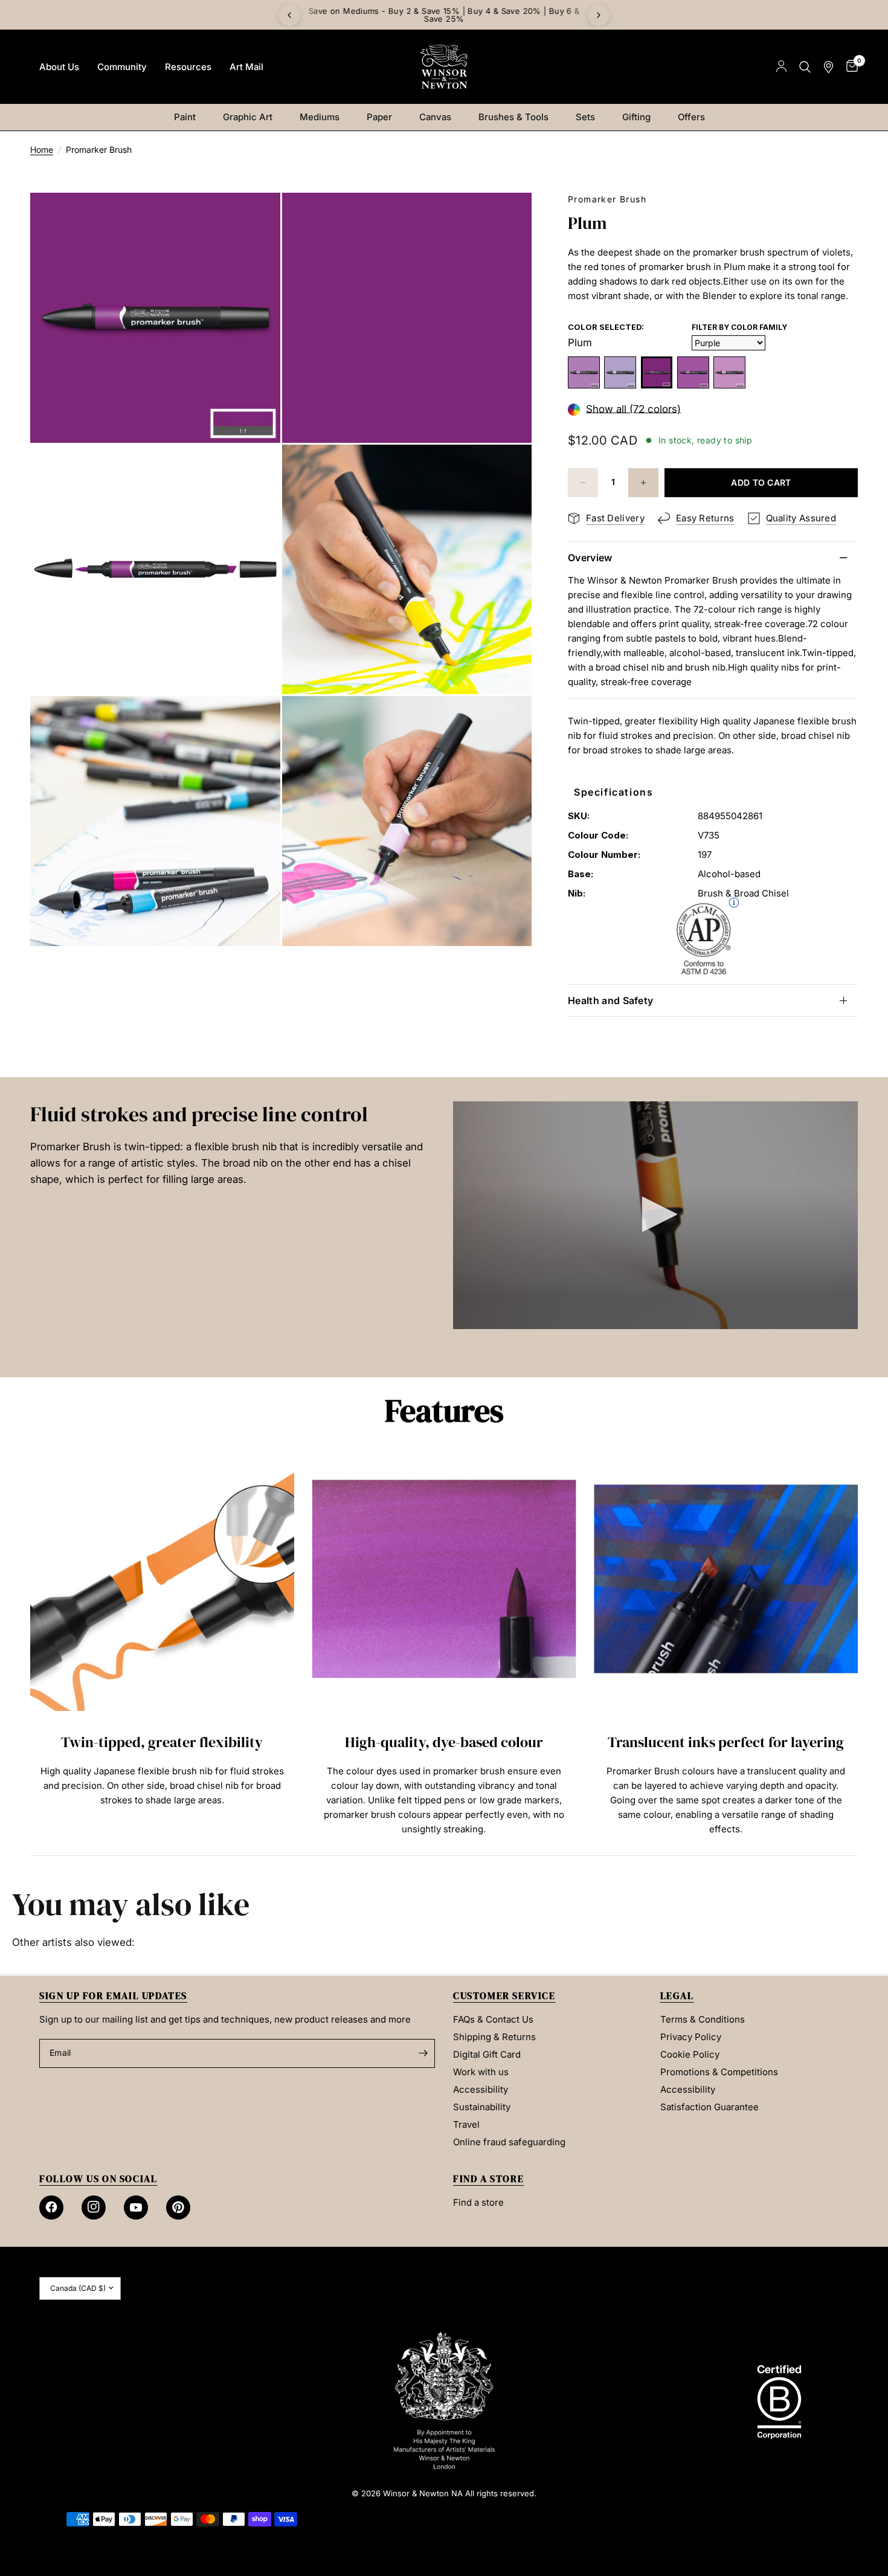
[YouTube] (136, 2207)
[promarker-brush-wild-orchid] (729, 372)
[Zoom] (255, 218)
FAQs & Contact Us (493, 2019)
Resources (188, 67)
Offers (691, 117)
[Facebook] (51, 2207)
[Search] (805, 67)
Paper (379, 117)
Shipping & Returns (494, 2037)
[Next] (599, 15)
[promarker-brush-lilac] (620, 372)
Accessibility (481, 2089)
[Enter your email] (423, 2053)
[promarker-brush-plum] (657, 372)
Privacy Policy (691, 2037)
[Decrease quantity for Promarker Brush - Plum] (583, 483)
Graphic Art (248, 117)
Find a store (478, 2202)
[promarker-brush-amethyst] (584, 372)
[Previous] (289, 15)
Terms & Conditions (703, 2019)
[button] (655, 1214)
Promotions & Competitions (719, 2072)
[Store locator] (828, 67)
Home (42, 150)
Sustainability (482, 2107)
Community (122, 67)
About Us (59, 67)
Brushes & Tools (513, 117)
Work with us (481, 2072)
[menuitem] (59, 67)
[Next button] (858, 1645)
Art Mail (246, 67)
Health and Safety (610, 1000)
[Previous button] (30, 1645)
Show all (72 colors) (633, 409)
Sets (585, 117)
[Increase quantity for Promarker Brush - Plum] (643, 483)
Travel (466, 2124)
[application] (655, 1215)
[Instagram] (94, 2207)
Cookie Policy (690, 2054)
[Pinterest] (178, 2207)
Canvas (435, 117)
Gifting (636, 117)
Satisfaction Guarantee (709, 2107)
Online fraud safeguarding (509, 2142)
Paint (185, 117)
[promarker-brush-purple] (693, 372)
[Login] (781, 67)
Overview (590, 558)
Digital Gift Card (487, 2054)
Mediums (320, 117)
